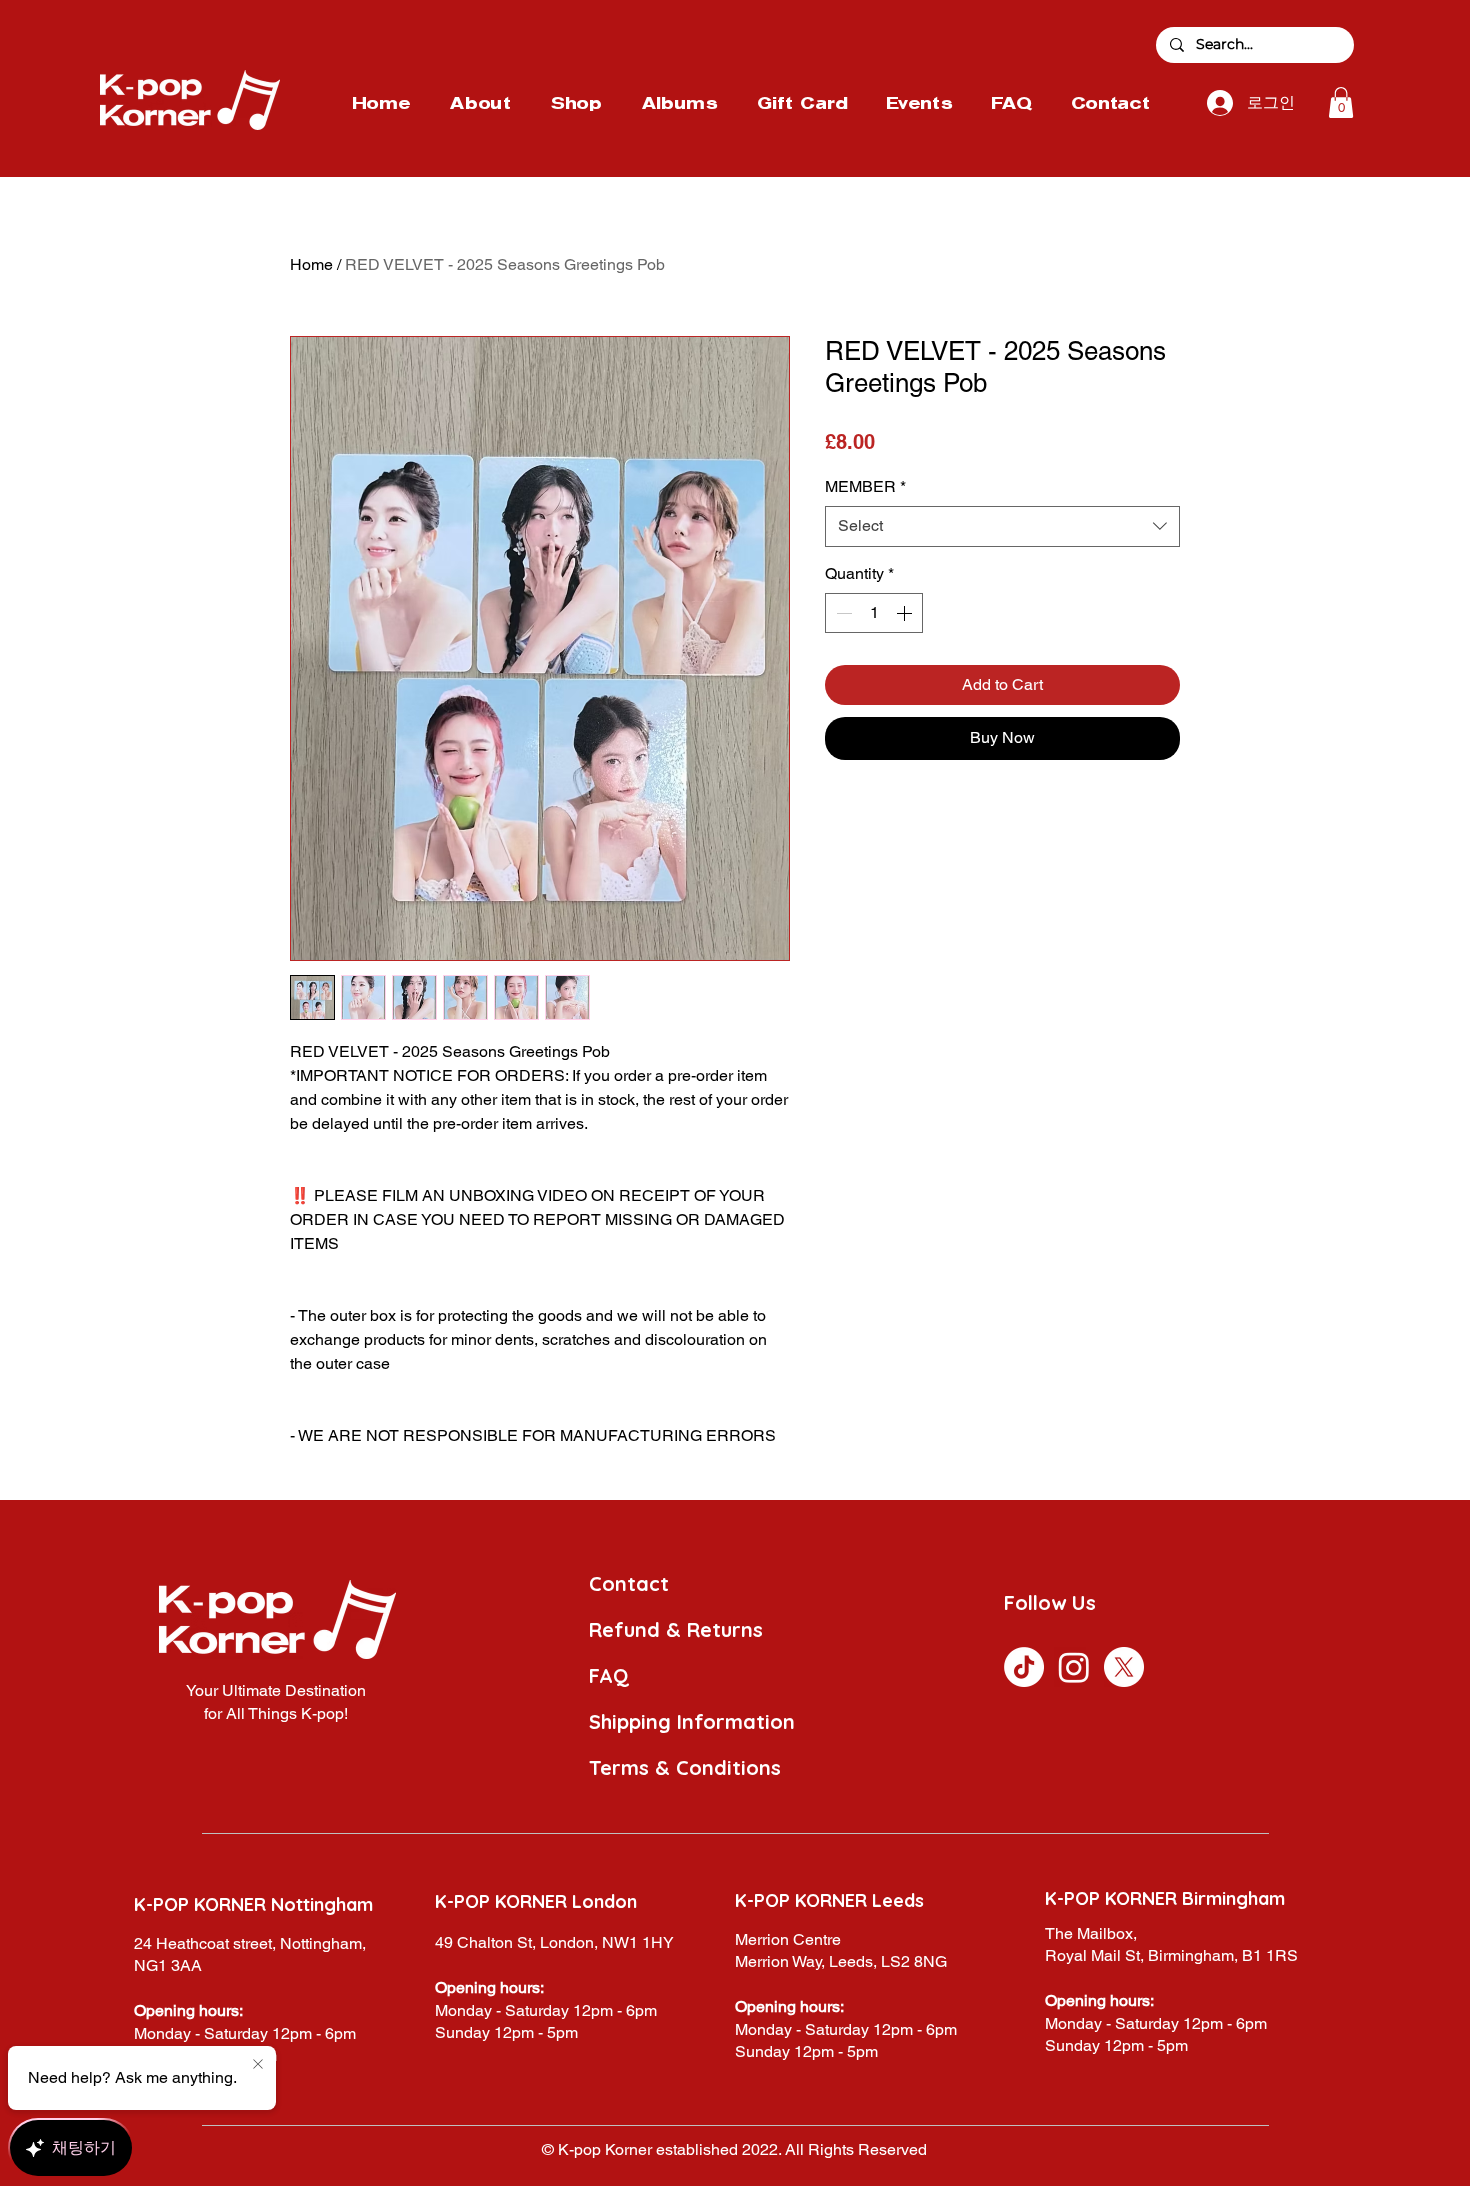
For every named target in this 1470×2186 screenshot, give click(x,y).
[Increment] (906, 613)
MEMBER (865, 486)
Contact (629, 1583)
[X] (1124, 1667)
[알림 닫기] (258, 2065)
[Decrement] (842, 613)
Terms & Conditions (685, 1767)
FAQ (609, 1675)
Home (311, 264)
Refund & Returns (676, 1629)
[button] (1341, 102)
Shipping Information (692, 1721)
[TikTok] (1024, 1667)
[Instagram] (1074, 1667)
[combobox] (1002, 526)
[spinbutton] (874, 613)
